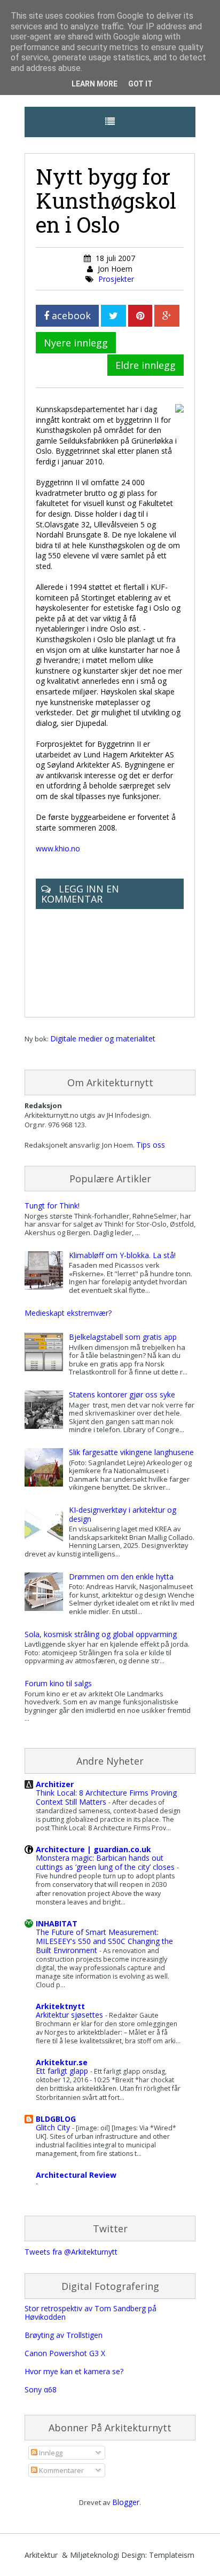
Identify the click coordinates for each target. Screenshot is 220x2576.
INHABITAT (57, 1923)
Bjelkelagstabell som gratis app (123, 1337)
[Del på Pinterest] (140, 316)
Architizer (55, 1784)
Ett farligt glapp (63, 2071)
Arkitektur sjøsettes (70, 2015)
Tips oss (151, 1145)
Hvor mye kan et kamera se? (74, 2371)
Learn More (95, 84)
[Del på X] (113, 316)
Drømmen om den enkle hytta (121, 1577)
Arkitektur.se (62, 2062)
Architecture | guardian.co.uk (93, 1849)
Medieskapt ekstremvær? (68, 1313)
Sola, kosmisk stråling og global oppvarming (101, 1634)
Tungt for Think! (52, 1206)
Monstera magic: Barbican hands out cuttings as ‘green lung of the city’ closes (106, 1862)
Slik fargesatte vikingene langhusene (131, 1452)
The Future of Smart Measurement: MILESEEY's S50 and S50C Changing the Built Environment (104, 1941)
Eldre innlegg (146, 365)
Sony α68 (41, 2389)
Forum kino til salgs (58, 1683)
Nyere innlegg (76, 343)
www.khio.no (58, 848)
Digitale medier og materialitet (103, 1038)
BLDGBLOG (56, 2119)
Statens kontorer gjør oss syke (122, 1394)
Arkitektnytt (60, 2006)
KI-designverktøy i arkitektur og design (123, 1514)
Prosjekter (116, 279)
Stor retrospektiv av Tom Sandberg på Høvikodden (91, 2313)
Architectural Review (76, 2175)
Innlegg (50, 2453)
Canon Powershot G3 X (65, 2353)
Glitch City (54, 2127)
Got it (140, 84)
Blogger (126, 2502)
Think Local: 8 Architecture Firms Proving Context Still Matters (106, 1797)
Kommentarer (61, 2470)
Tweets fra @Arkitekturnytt (71, 2252)
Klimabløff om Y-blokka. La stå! (122, 1255)
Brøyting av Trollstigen (64, 2335)
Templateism (172, 2555)
